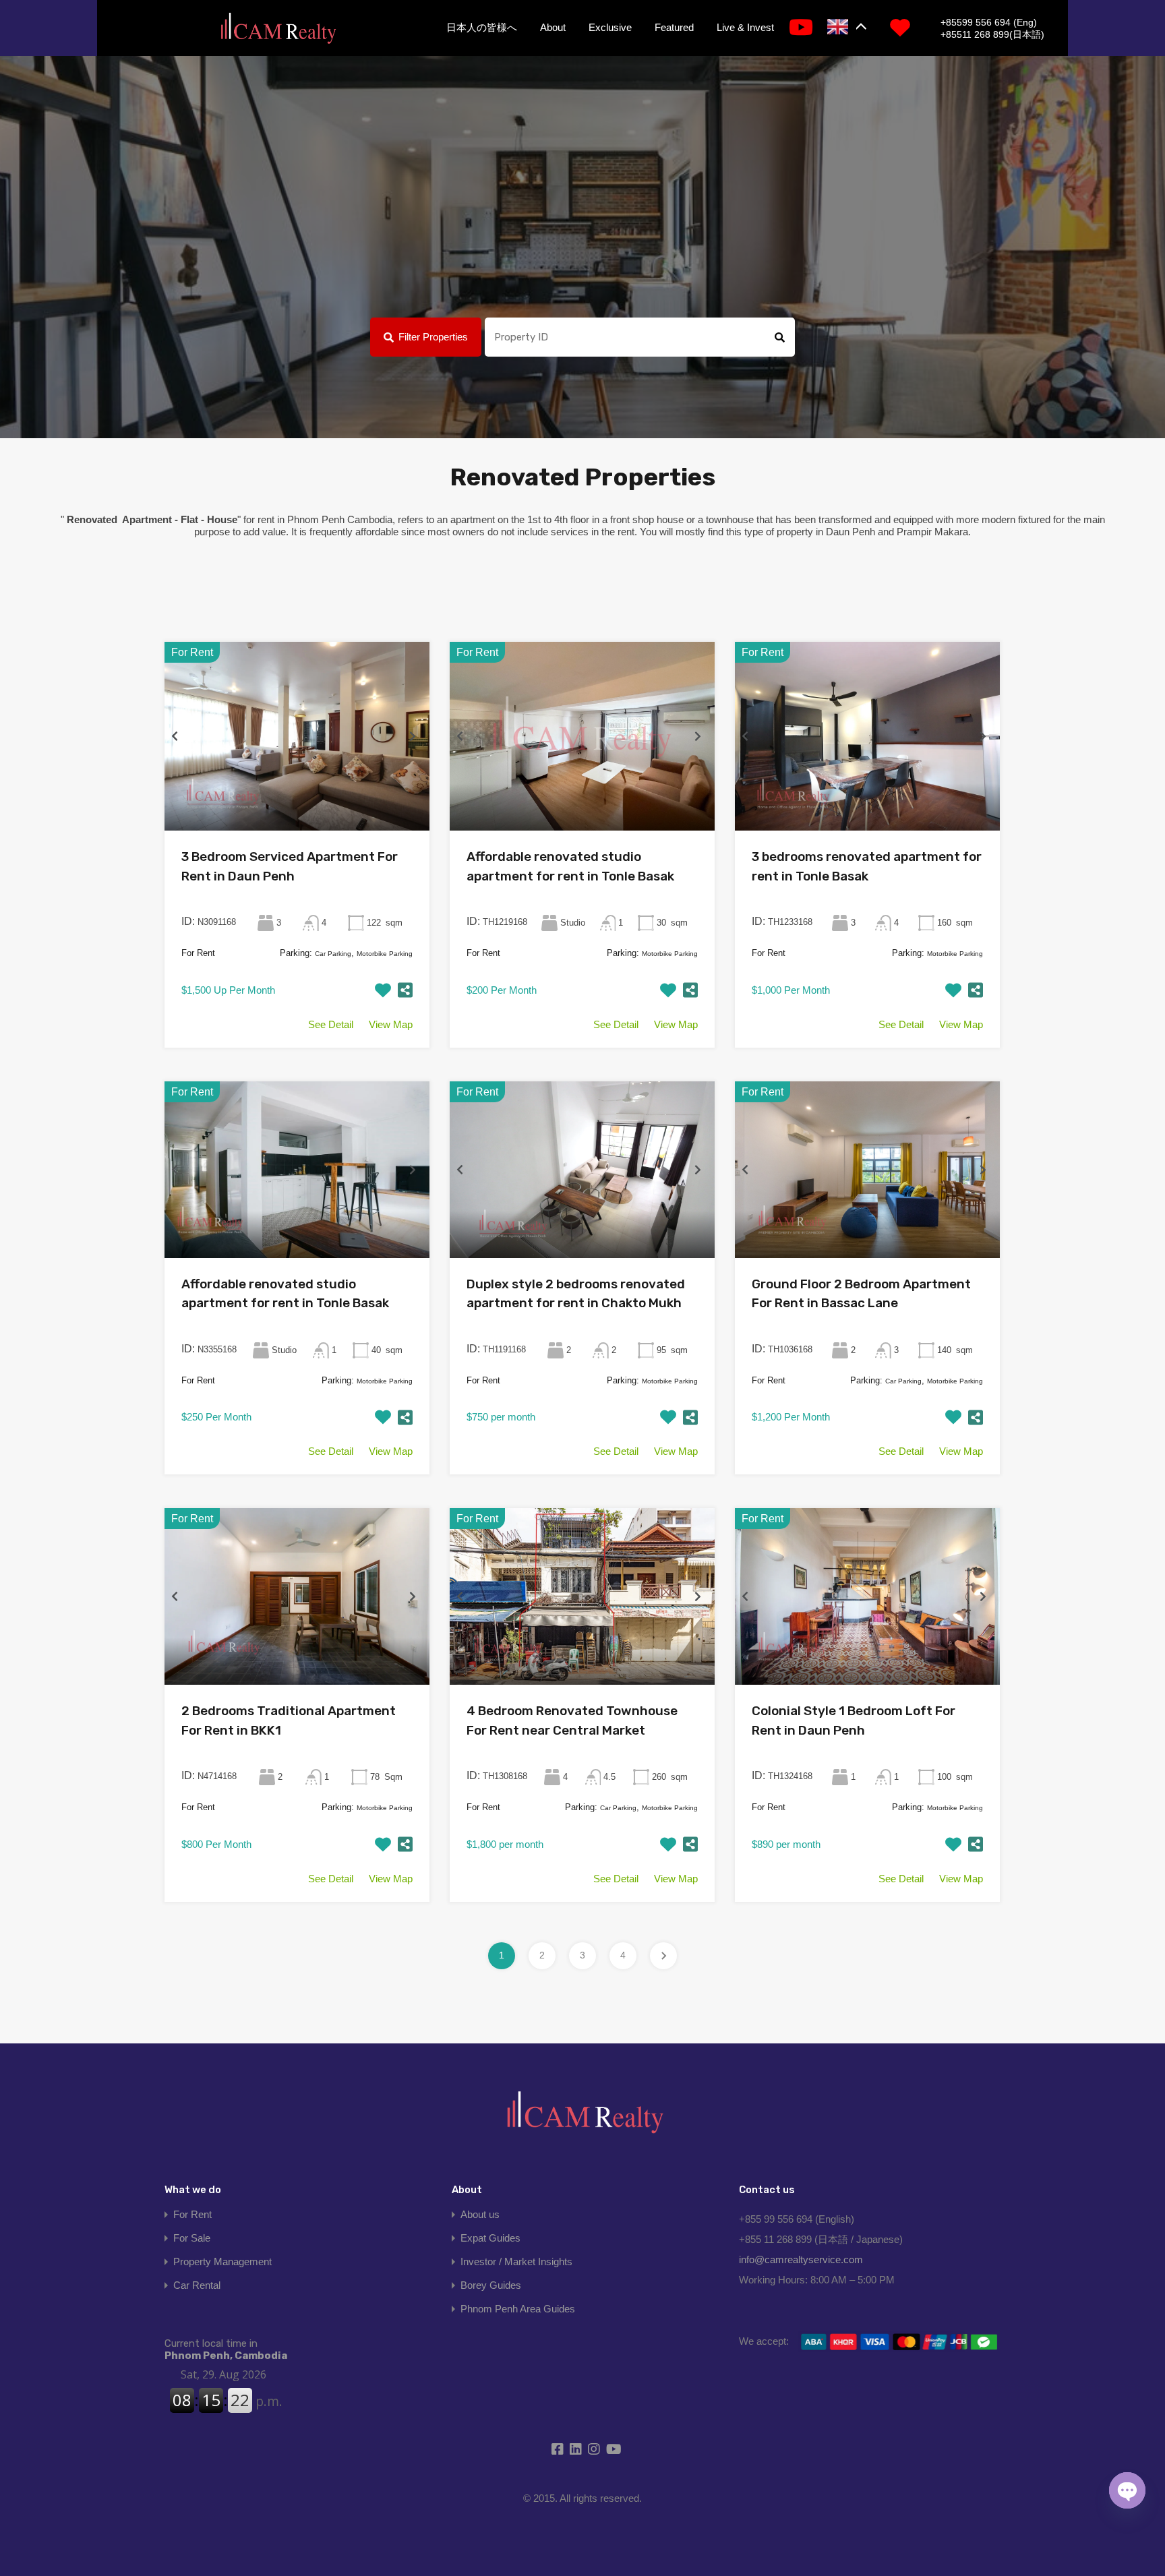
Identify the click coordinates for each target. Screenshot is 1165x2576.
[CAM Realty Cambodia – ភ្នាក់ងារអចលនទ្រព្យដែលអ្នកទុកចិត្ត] (278, 29)
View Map (391, 1024)
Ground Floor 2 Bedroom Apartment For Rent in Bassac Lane (861, 1294)
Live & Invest (745, 27)
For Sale (192, 2238)
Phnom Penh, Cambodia (226, 2349)
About (553, 27)
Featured (674, 27)
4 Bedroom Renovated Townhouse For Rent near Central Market (572, 1720)
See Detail (331, 1024)
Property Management (222, 2262)
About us (480, 2214)
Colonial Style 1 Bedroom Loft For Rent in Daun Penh (854, 1720)
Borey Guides (491, 2285)
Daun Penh (850, 532)
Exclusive (610, 27)
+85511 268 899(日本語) (992, 34)
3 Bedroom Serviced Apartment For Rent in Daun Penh (290, 866)
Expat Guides (490, 2238)
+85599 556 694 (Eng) (989, 22)
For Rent (192, 2214)
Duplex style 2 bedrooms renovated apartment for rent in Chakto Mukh (576, 1294)
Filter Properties (433, 337)
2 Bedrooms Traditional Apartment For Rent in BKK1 (289, 1720)
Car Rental (197, 2285)
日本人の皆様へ (482, 27)
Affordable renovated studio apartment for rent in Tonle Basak (570, 866)
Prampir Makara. (934, 532)
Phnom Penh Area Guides (518, 2309)
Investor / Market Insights (516, 2262)
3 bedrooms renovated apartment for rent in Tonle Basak (867, 866)
